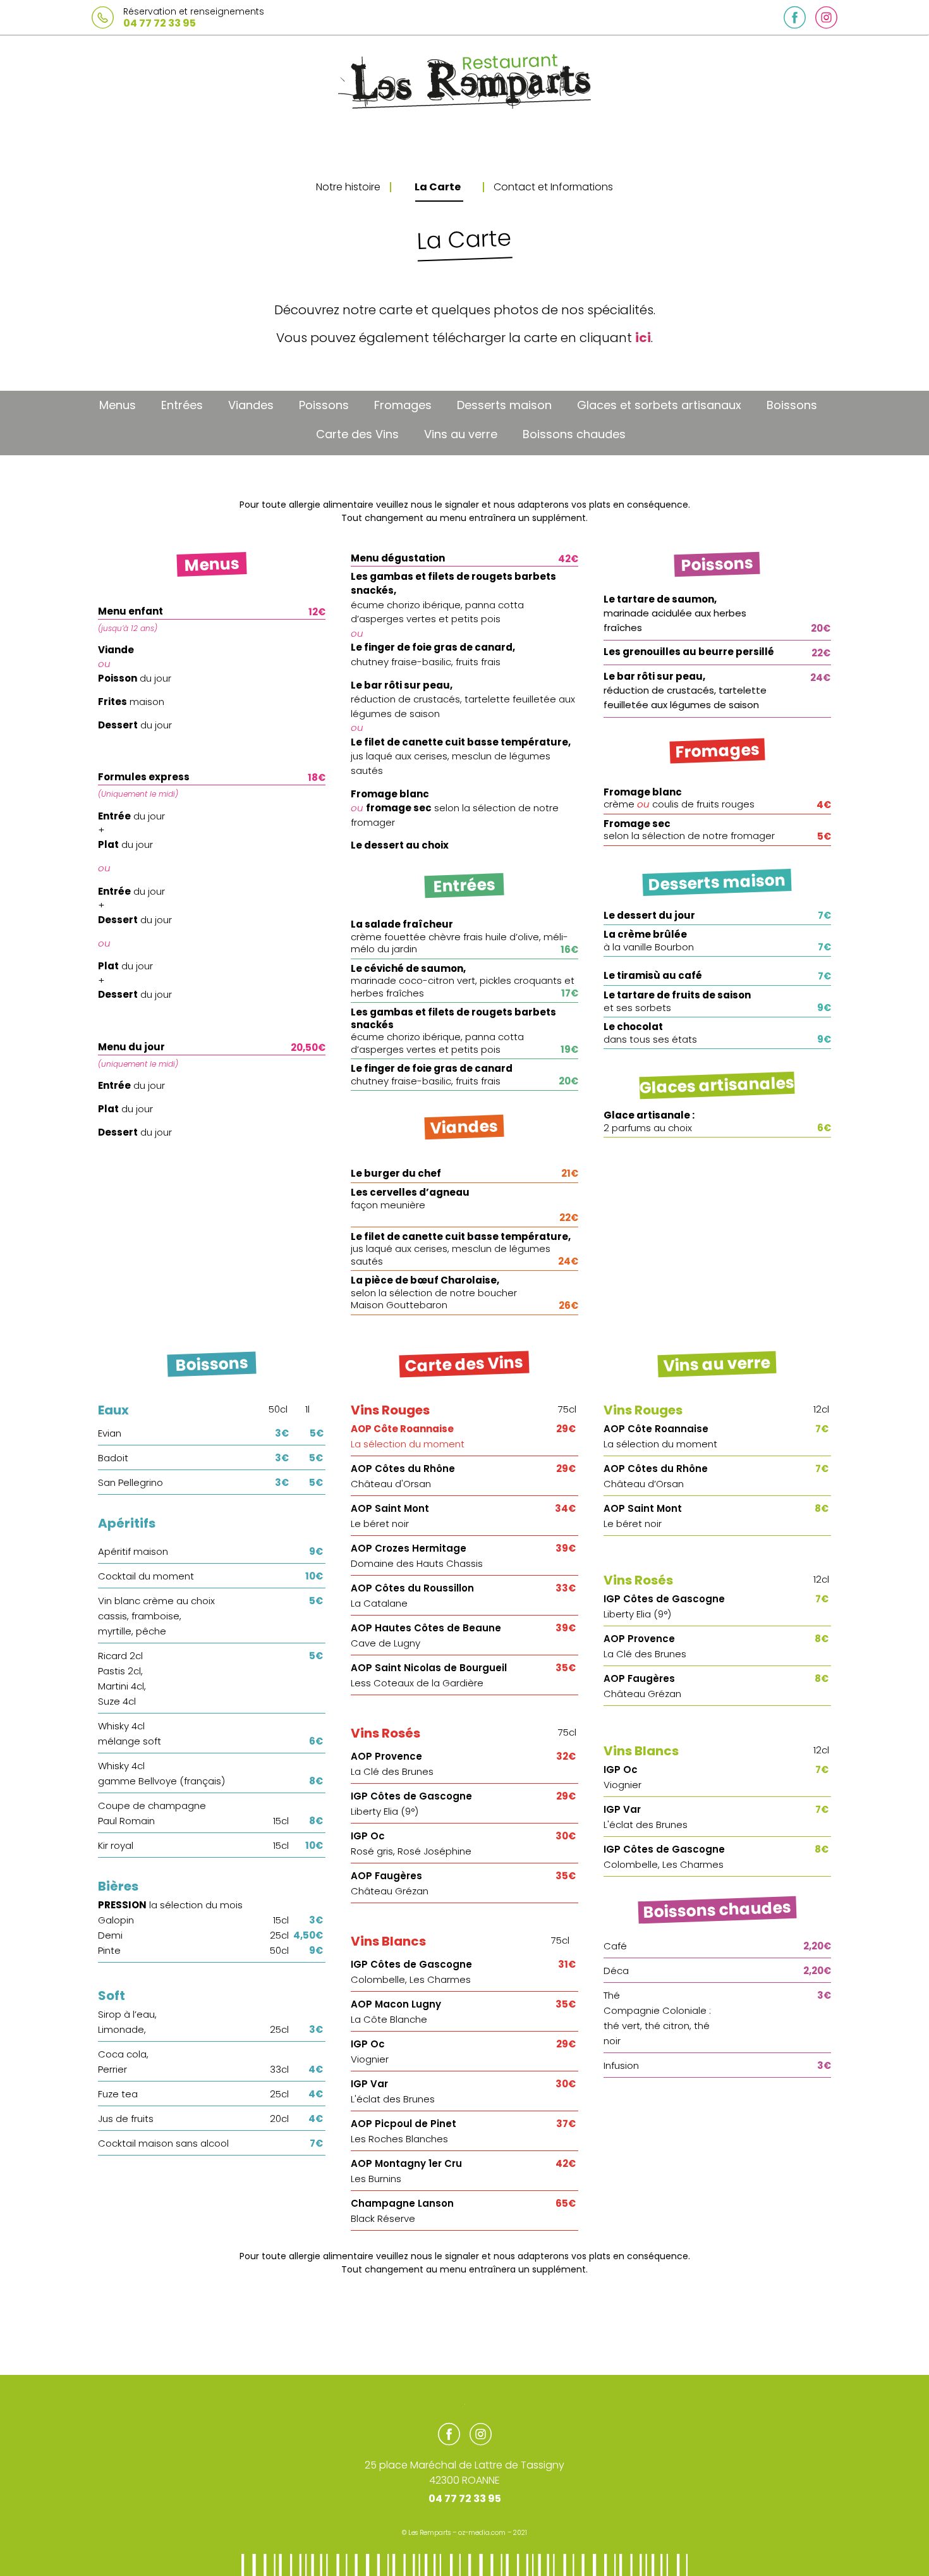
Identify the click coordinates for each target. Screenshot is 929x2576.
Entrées (182, 405)
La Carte (438, 187)
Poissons (324, 405)
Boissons (792, 405)
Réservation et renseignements (194, 11)
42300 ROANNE (464, 2480)
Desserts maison (504, 405)
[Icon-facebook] (795, 17)
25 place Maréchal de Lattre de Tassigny (464, 2465)
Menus (118, 405)
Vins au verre (461, 434)
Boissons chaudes (574, 434)
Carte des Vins (357, 434)
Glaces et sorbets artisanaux (659, 405)
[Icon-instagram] (826, 17)
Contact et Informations (553, 187)
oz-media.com (482, 2533)
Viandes (251, 405)
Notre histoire (348, 187)
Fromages (403, 405)
